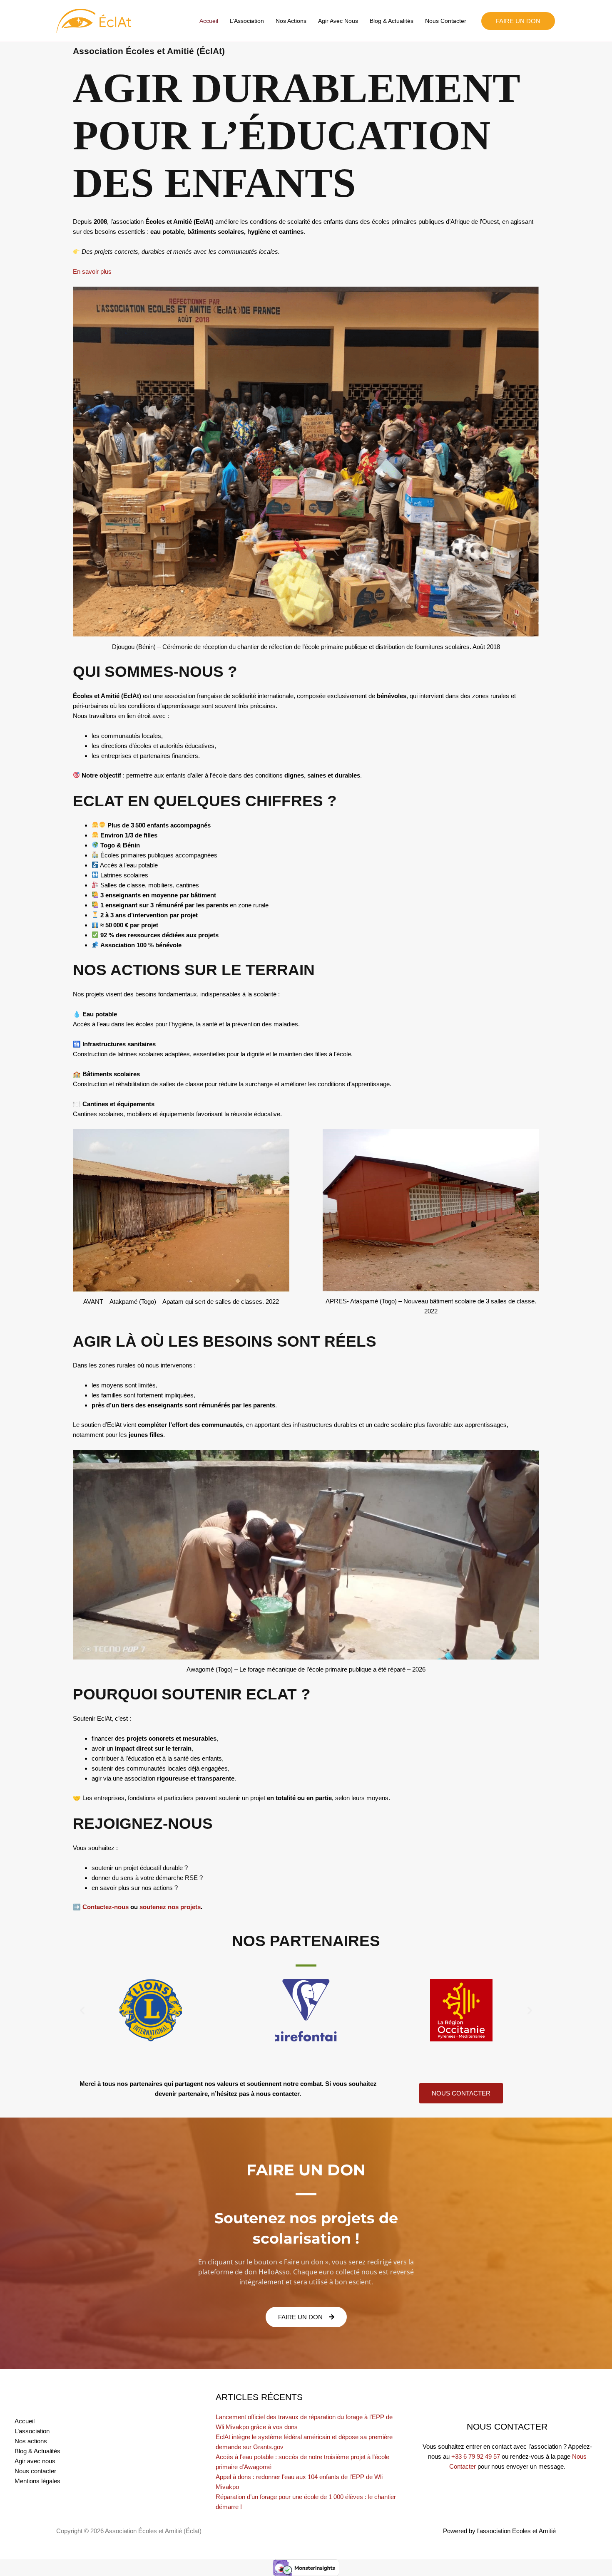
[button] (518, 21)
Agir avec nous (338, 21)
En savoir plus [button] (92, 271)
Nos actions (291, 21)
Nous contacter (446, 21)
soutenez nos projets (170, 1907)
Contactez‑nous (106, 1907)
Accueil (209, 21)
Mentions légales (37, 2481)
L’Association (247, 21)
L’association (32, 2431)
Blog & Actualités (392, 21)
